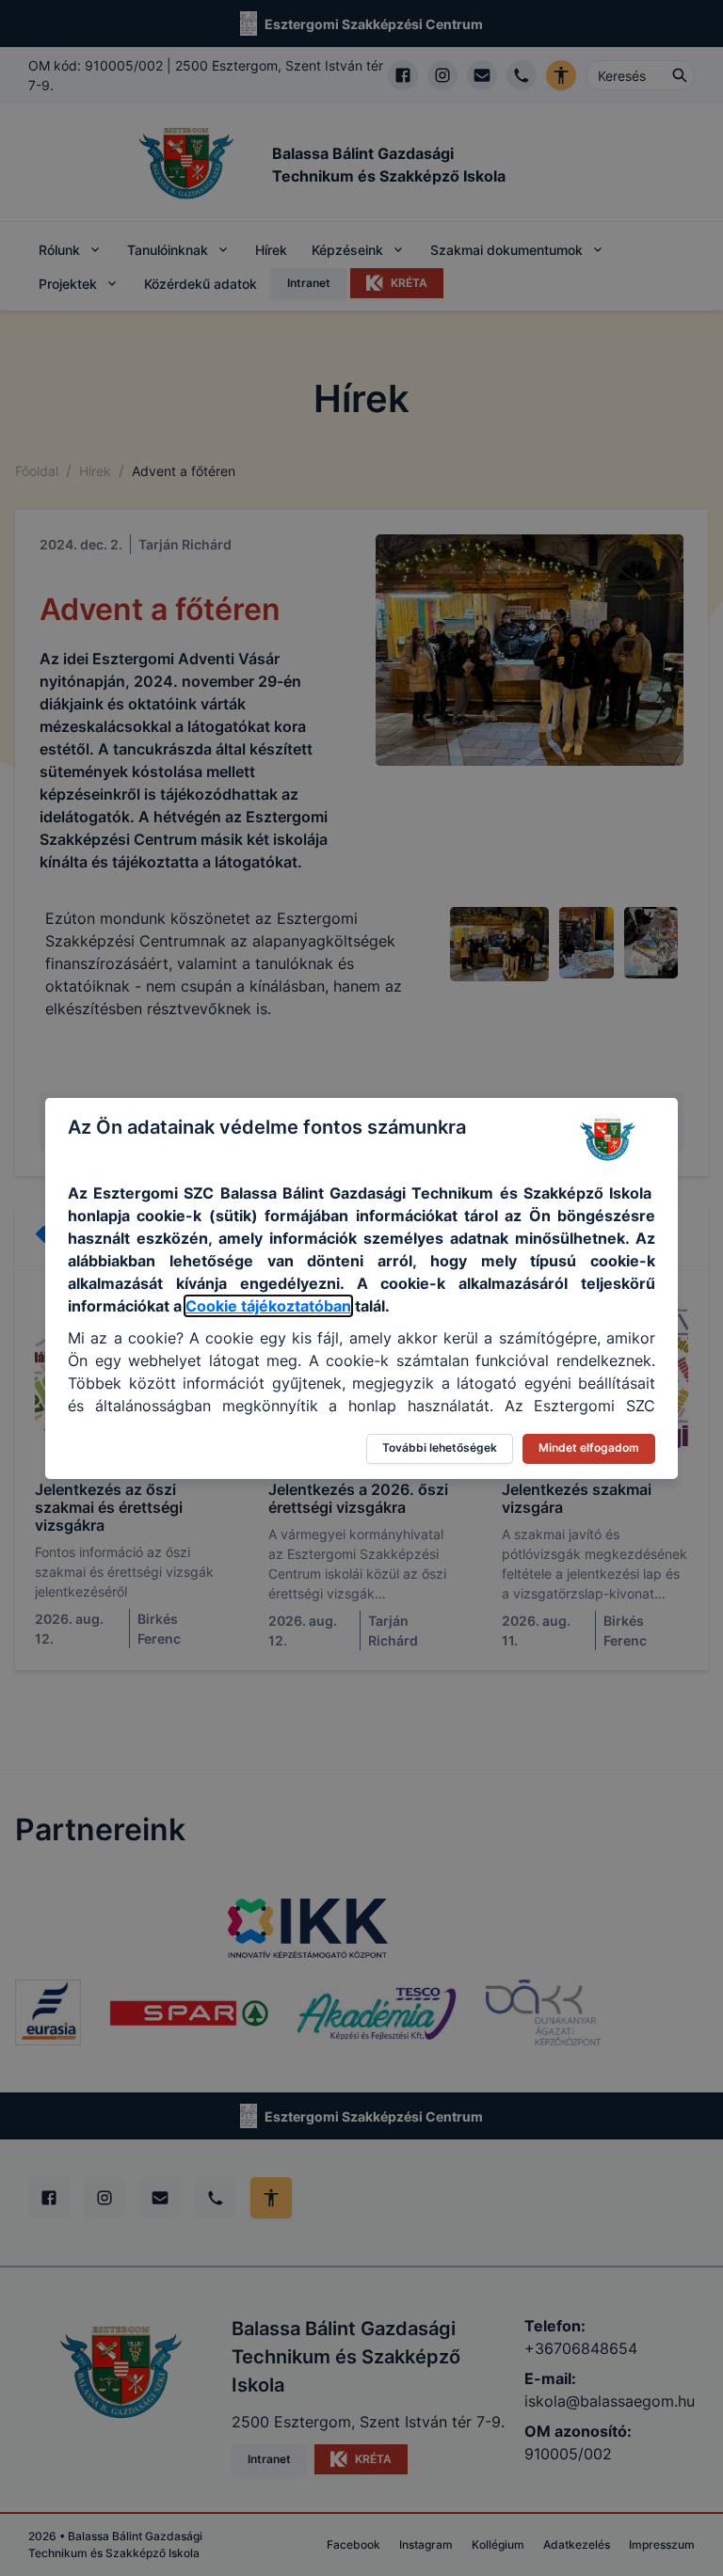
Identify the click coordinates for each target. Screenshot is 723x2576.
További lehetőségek (440, 1447)
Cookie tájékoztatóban (268, 1306)
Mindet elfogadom (589, 1447)
